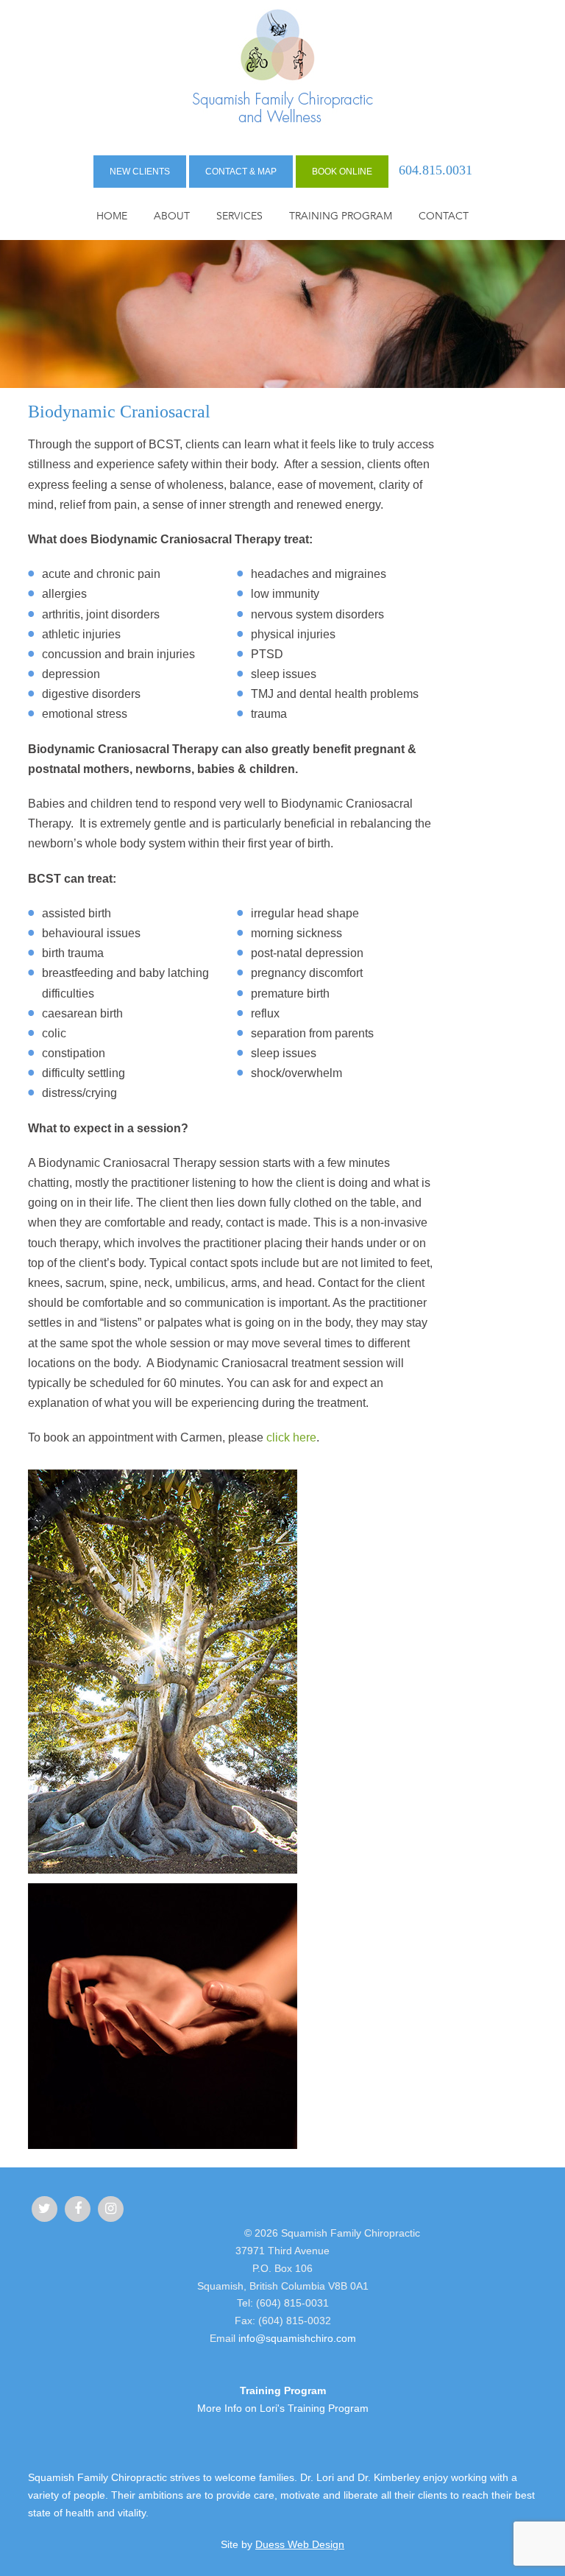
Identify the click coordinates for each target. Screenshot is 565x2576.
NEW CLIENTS (140, 172)
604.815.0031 (436, 170)
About (172, 216)
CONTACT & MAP (241, 172)
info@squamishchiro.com (297, 2338)
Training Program (341, 216)
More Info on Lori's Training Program (283, 2408)
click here (291, 1437)
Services (239, 216)
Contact (444, 216)
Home (112, 216)
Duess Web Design (300, 2544)
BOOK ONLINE (342, 172)
